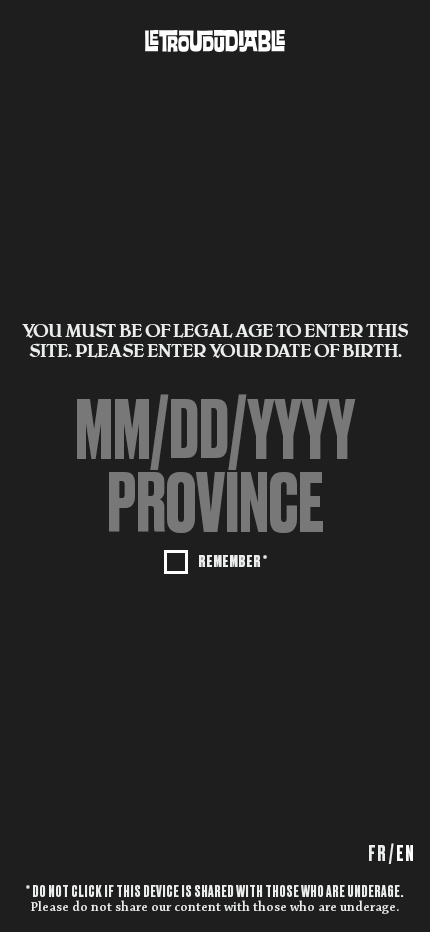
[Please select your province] (215, 503)
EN (405, 854)
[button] (215, 503)
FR (377, 854)
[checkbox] (215, 560)
